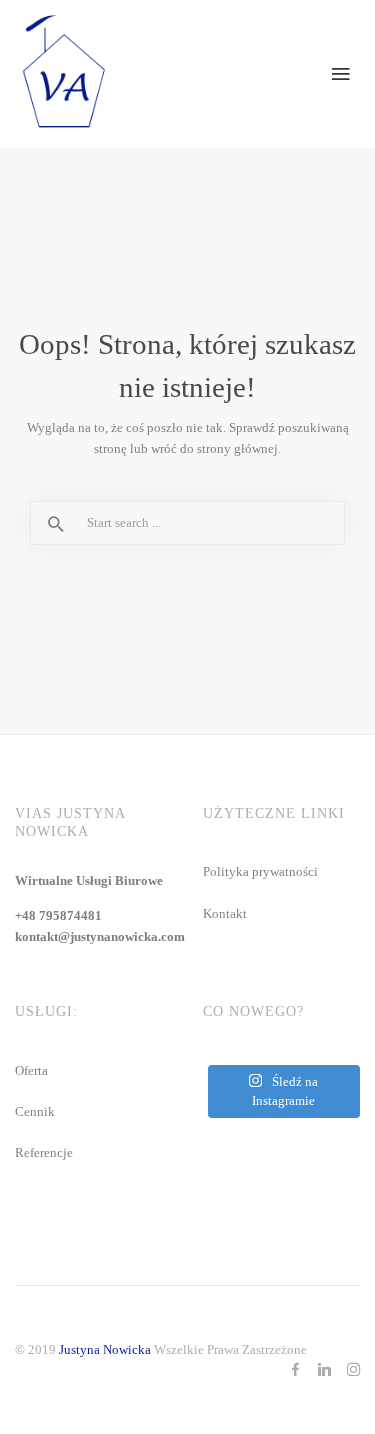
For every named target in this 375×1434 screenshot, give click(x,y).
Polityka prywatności (260, 871)
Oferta (31, 1070)
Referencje (44, 1152)
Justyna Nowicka (105, 1349)
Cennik (35, 1111)
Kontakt (225, 913)
